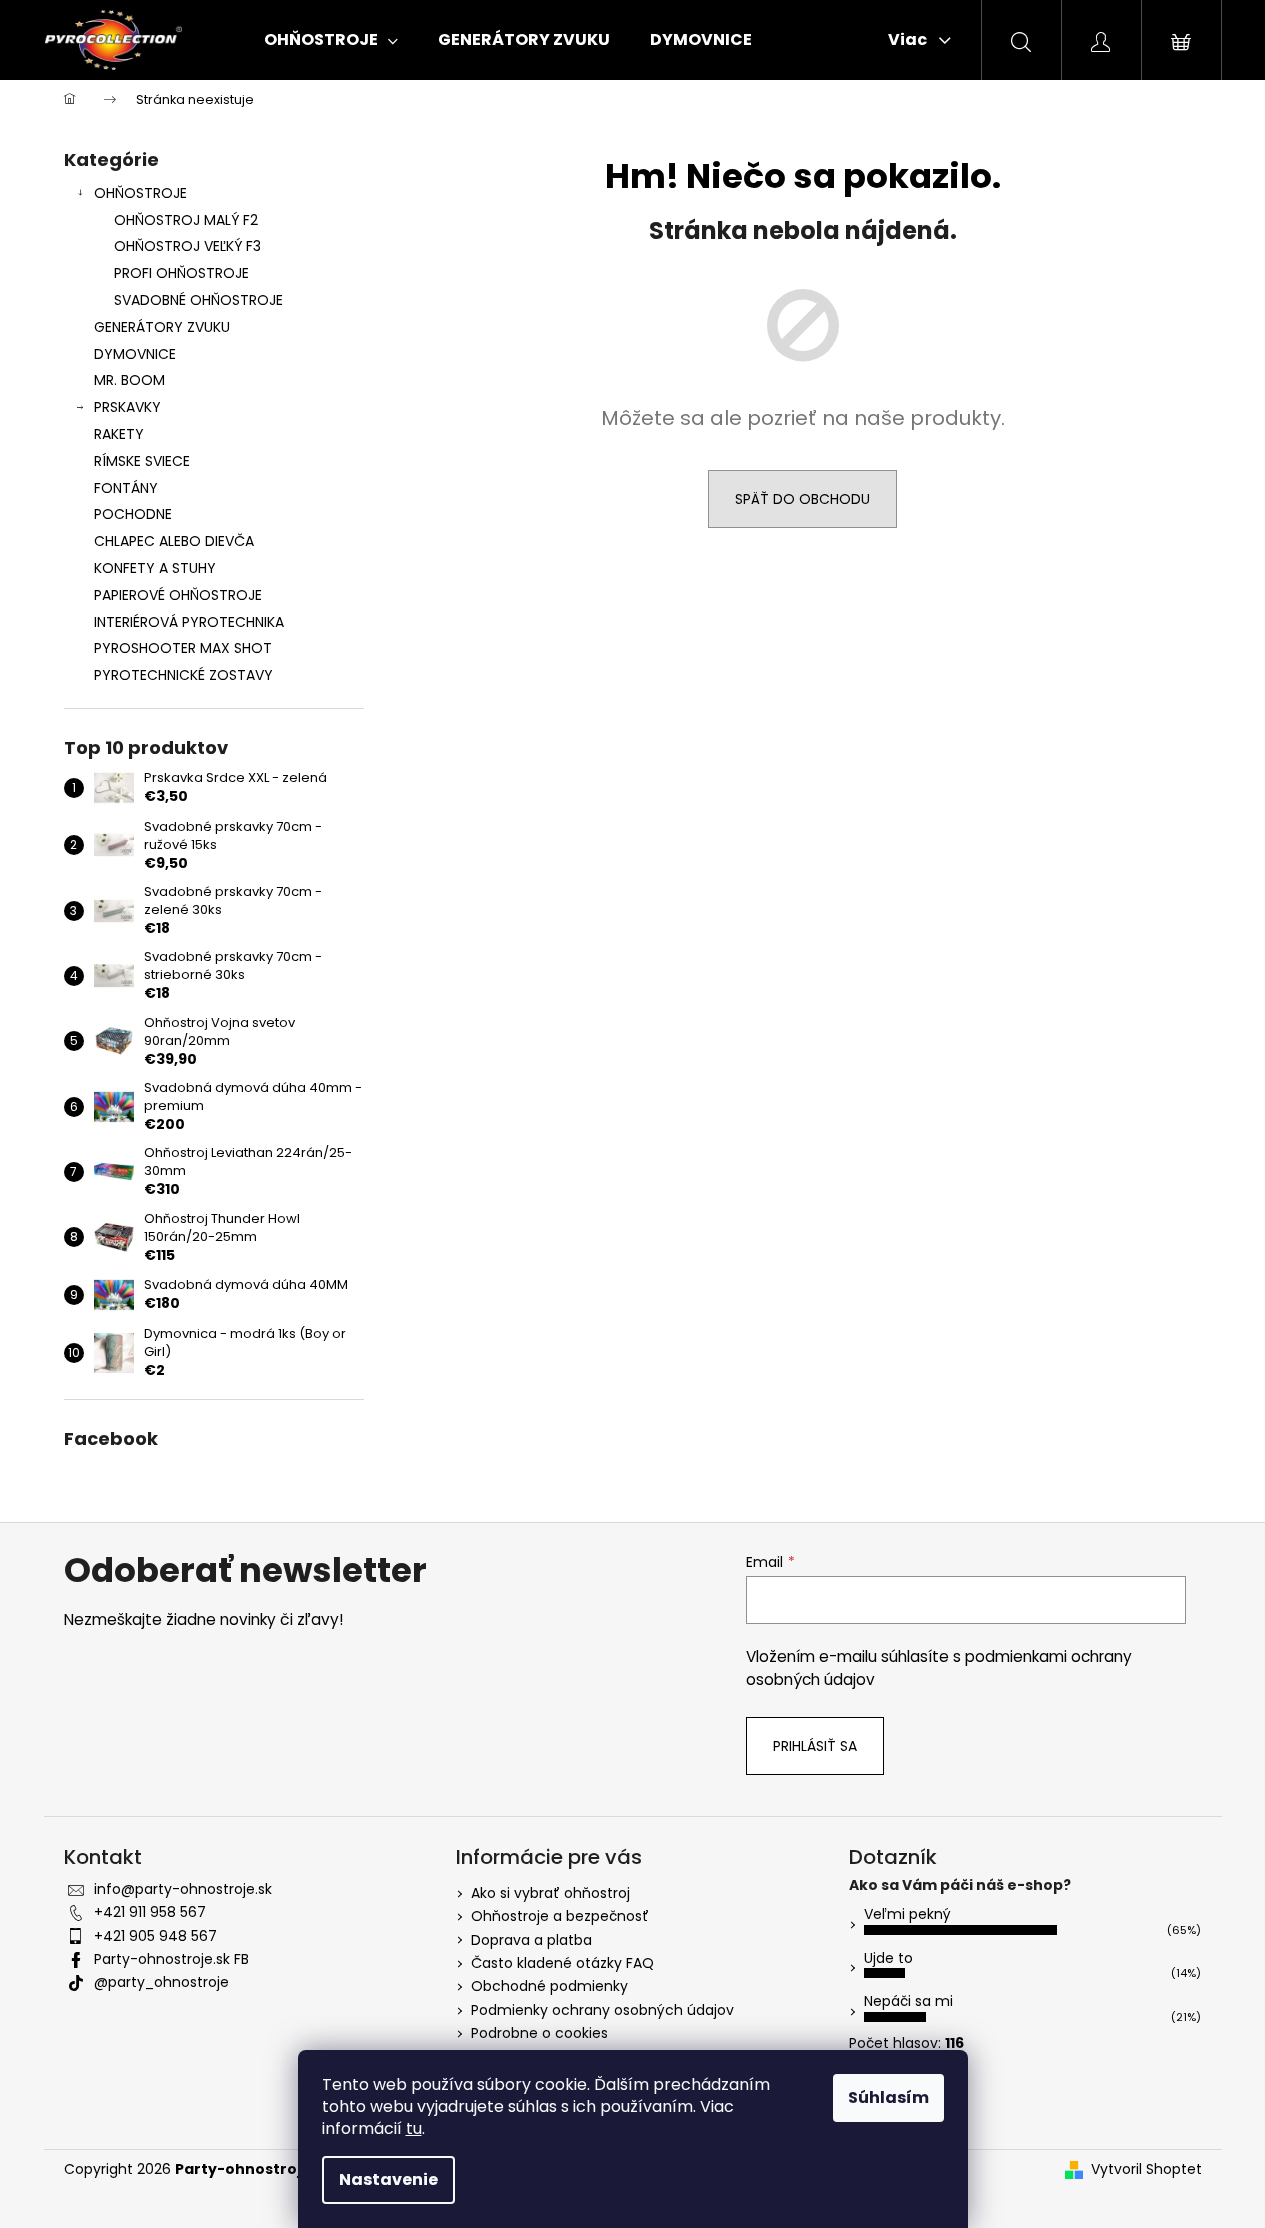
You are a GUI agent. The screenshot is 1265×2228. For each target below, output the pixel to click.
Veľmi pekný (907, 1914)
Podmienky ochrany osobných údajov (602, 2010)
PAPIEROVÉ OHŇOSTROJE (178, 595)
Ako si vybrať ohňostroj (550, 1893)
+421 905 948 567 (155, 1936)
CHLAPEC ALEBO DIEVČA (174, 541)
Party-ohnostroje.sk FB (171, 1959)
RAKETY (119, 434)
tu (414, 2128)
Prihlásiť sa (815, 1746)
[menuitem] (331, 40)
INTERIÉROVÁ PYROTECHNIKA (189, 622)
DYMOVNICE (135, 354)
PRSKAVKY (127, 407)
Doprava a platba (531, 1940)
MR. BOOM (129, 380)
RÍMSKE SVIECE (142, 461)
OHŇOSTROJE (140, 193)
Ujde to (888, 1958)
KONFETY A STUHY (155, 568)
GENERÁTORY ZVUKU (162, 327)
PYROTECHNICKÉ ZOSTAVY (183, 675)
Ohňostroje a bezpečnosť (560, 1916)
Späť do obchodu (802, 499)
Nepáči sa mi (908, 2001)
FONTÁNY (126, 488)
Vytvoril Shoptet (1146, 2169)
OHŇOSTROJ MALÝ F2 (186, 220)
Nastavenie (388, 2179)
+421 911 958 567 (150, 1912)
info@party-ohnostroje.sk (183, 1889)
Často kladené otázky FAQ (562, 1963)
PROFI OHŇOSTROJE (181, 273)
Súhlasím (888, 2097)
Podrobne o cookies (539, 2033)
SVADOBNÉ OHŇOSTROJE (198, 300)
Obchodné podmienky (549, 1986)
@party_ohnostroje (161, 1982)
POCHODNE (133, 514)
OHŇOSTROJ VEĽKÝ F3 (187, 246)
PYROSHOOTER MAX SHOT (183, 648)
